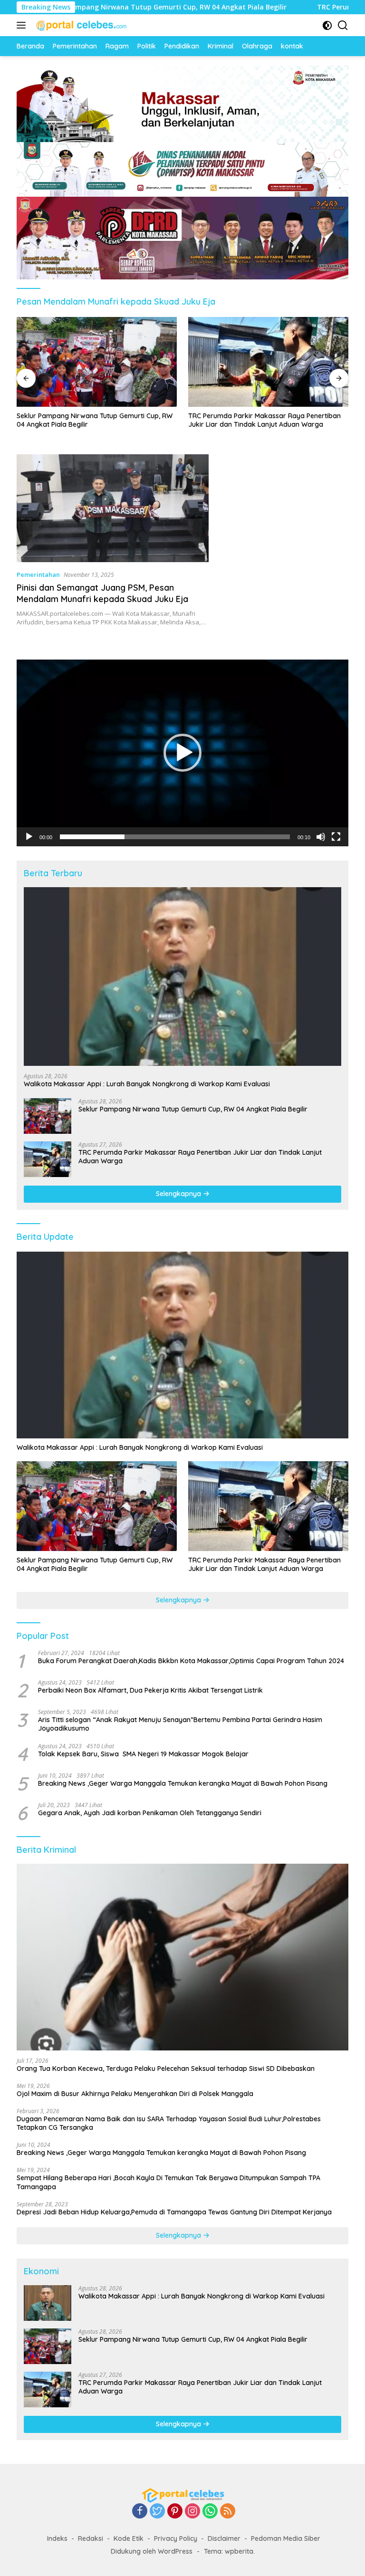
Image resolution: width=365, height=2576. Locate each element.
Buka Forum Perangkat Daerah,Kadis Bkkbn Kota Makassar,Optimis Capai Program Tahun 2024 (191, 1661)
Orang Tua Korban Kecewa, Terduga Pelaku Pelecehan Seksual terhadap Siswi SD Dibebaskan (166, 2068)
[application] (182, 753)
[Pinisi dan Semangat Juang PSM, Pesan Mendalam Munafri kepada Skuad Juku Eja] (113, 508)
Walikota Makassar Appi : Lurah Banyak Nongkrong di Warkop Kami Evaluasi (147, 1084)
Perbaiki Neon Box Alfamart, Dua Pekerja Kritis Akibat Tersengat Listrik (150, 1690)
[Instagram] (192, 2512)
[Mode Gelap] (327, 25)
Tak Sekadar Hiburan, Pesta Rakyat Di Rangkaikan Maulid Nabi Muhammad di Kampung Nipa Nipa (267, 424)
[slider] (175, 837)
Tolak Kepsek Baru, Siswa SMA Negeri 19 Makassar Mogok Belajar (143, 1754)
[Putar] (29, 837)
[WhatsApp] (210, 2512)
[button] (182, 753)
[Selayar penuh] (336, 837)
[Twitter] (157, 2512)
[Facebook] (140, 2512)
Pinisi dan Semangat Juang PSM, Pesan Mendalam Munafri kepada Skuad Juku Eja (102, 593)
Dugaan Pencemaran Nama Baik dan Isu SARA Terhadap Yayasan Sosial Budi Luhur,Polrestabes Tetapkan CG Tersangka (169, 2123)
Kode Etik (129, 2538)
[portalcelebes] (81, 25)
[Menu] (23, 25)
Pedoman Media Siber (286, 2538)
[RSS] (228, 2512)
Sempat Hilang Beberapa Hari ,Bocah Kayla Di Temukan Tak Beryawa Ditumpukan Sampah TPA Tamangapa (168, 2182)
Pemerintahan (38, 575)
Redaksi (91, 2538)
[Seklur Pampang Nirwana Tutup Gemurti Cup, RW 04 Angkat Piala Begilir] (48, 1116)
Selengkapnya (179, 1194)
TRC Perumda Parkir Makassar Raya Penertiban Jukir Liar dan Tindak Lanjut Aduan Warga (93, 420)
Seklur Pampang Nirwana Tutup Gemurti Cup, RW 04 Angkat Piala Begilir (193, 1109)
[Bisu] (321, 837)
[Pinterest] (175, 2512)
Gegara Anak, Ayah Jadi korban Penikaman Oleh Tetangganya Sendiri (150, 1813)
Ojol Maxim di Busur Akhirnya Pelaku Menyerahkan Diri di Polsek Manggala (135, 2094)
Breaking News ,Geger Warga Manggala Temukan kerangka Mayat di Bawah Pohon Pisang (183, 1783)
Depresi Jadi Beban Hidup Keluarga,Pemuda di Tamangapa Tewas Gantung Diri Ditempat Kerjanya (174, 2212)
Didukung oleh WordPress (152, 2551)
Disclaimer (224, 2538)
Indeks (57, 2538)
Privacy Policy (176, 2538)
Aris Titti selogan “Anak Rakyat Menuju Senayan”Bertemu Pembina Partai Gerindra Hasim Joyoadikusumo (180, 1724)
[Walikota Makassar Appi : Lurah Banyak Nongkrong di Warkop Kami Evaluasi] (182, 977)
